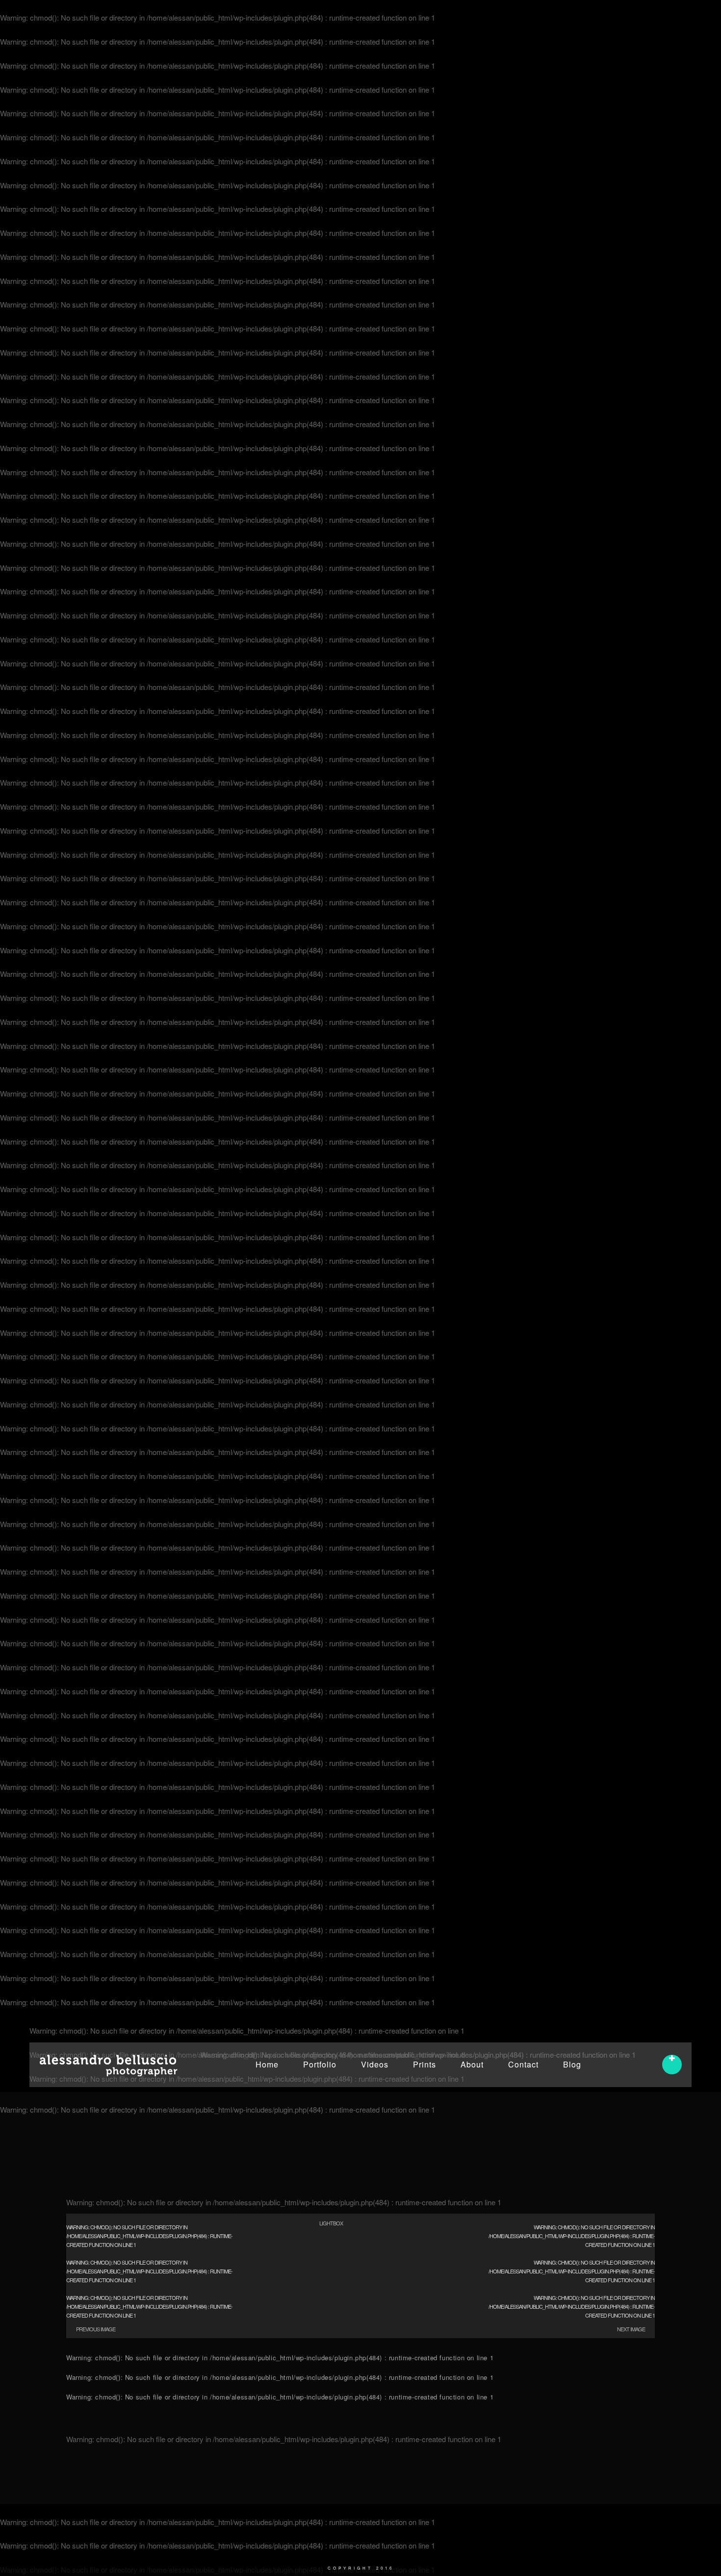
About (472, 2064)
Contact (523, 2064)
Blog (572, 2064)
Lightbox (331, 2223)
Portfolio (320, 2064)
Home (267, 2064)
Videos (375, 2064)
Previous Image (96, 2329)
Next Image (631, 2329)
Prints (425, 2064)
